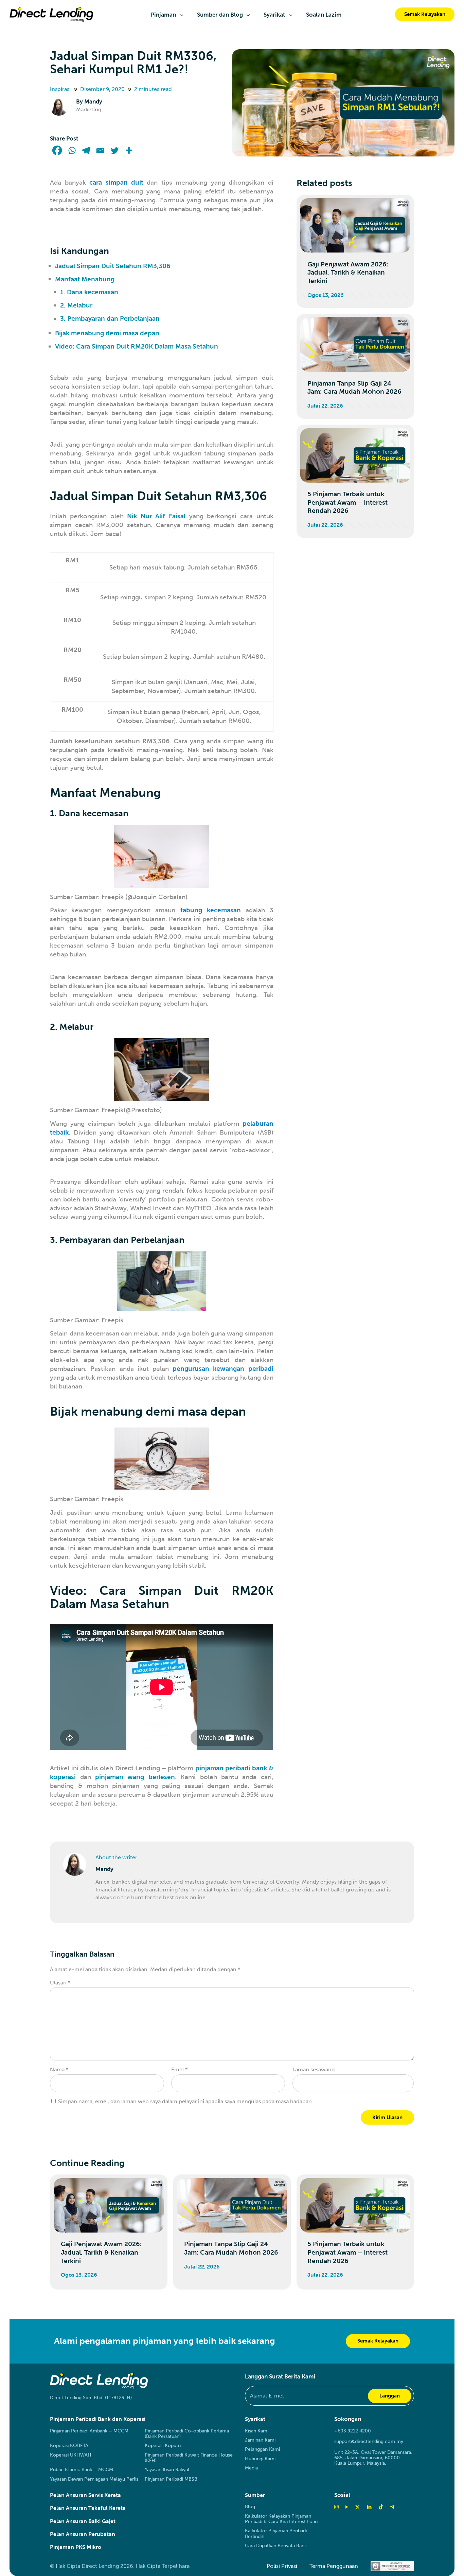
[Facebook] (57, 150)
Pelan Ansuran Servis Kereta (85, 2495)
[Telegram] (86, 150)
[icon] (381, 2507)
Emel (179, 2069)
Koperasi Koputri (163, 2446)
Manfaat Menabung (85, 279)
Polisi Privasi (282, 2566)
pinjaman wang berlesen (135, 1777)
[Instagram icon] (336, 2507)
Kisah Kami (257, 2431)
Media (251, 2468)
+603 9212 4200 (353, 2431)
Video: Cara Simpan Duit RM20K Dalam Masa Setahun (137, 346)
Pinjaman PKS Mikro (76, 2547)
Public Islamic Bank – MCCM (82, 2470)
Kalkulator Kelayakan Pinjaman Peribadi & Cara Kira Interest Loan (281, 2519)
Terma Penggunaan (334, 2566)
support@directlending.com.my (369, 2441)
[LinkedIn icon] (369, 2507)
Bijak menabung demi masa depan (107, 333)
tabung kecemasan (211, 910)
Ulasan (60, 1983)
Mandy (93, 101)
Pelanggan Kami (262, 2449)
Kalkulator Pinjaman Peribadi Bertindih (276, 2534)
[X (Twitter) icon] (358, 2507)
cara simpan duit (116, 182)
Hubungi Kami (260, 2459)
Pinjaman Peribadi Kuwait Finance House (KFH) (189, 2458)
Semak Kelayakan (425, 14)
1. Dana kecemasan (89, 292)
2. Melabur (76, 305)
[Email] (100, 150)
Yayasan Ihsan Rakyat (167, 2470)
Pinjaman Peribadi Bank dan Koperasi (98, 2419)
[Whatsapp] (72, 150)
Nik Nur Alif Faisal (156, 516)
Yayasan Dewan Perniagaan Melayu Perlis (94, 2479)
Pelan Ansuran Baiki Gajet (83, 2521)
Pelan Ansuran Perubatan (83, 2534)
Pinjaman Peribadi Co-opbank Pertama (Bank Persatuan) (187, 2434)
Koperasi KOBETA (69, 2446)
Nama (59, 2069)
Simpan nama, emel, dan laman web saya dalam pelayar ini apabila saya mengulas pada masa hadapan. (186, 2101)
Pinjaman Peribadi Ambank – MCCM (89, 2431)
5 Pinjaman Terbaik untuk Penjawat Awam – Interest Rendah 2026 (347, 502)
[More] (129, 150)
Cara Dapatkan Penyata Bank (276, 2546)
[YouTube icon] (347, 2507)
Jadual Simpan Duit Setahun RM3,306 (113, 266)
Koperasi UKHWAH (71, 2455)
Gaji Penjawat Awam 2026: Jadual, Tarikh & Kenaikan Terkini (348, 273)
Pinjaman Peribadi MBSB (171, 2479)
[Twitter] (114, 150)
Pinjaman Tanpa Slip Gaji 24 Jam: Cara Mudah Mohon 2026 (354, 388)
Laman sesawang (314, 2069)
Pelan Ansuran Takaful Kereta (88, 2508)
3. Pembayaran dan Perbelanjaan (110, 319)
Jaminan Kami (260, 2440)
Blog (250, 2507)
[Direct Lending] (51, 14)
